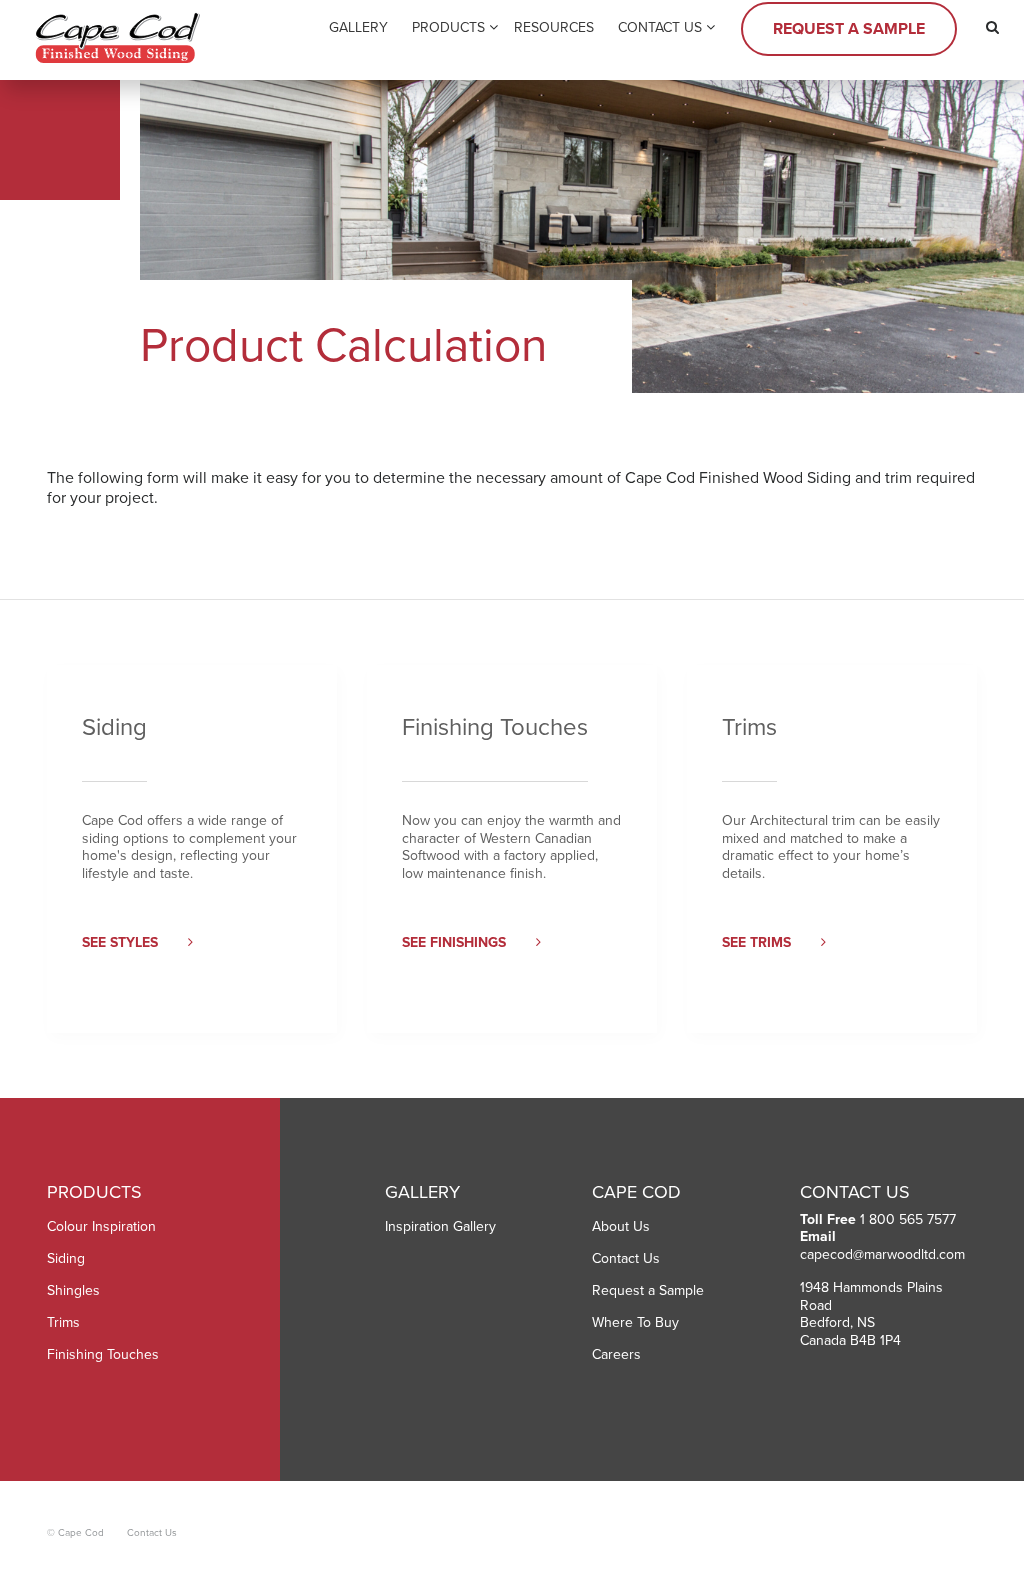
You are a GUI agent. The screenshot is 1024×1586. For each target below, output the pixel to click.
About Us (621, 1226)
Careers (616, 1354)
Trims (63, 1322)
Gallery (358, 27)
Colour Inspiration (101, 1226)
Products (448, 27)
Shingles (73, 1290)
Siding (66, 1258)
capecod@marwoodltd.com (882, 1254)
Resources (554, 27)
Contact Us (660, 27)
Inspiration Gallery (440, 1226)
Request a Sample (849, 29)
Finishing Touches (103, 1354)
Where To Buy (635, 1322)
